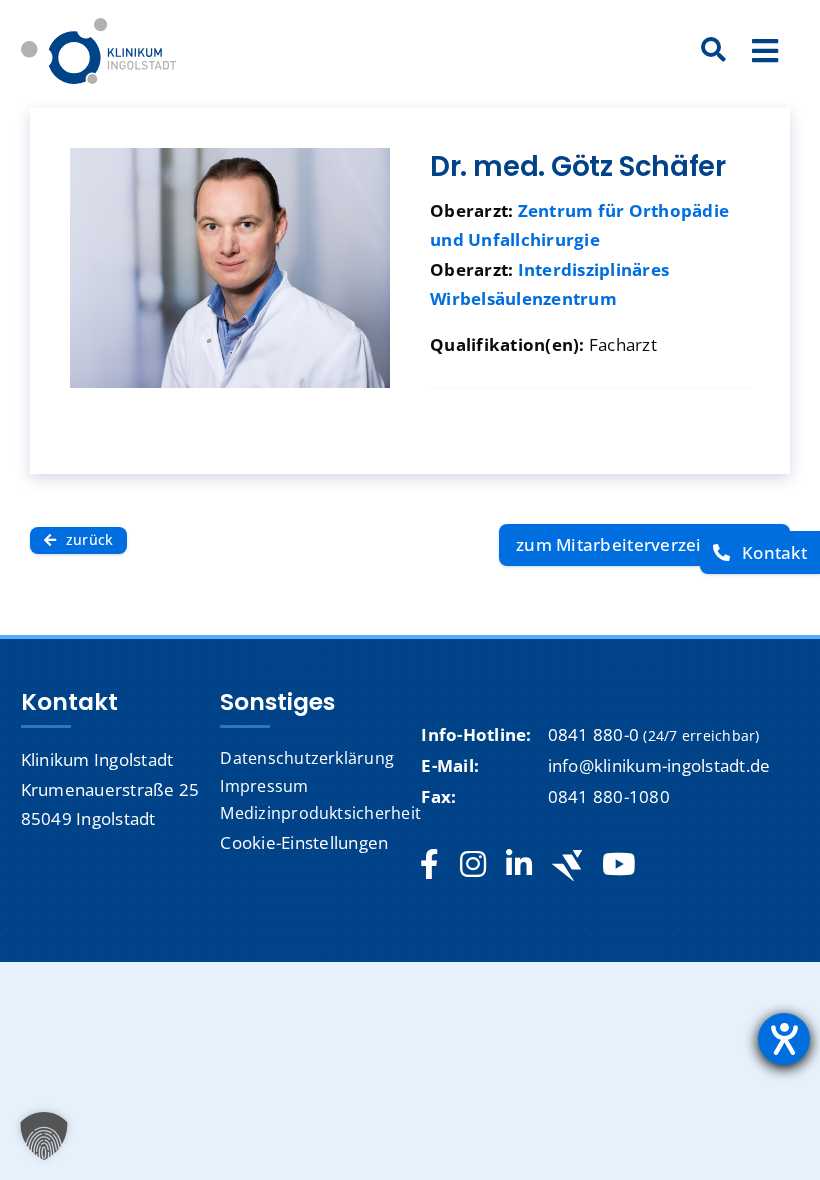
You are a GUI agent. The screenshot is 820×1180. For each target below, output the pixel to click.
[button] (44, 1136)
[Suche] (714, 51)
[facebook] (429, 865)
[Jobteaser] (567, 865)
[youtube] (618, 865)
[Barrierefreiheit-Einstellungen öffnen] (784, 1039)
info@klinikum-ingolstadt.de (659, 765)
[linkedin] (519, 865)
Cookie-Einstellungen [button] (304, 842)
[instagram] (473, 865)
